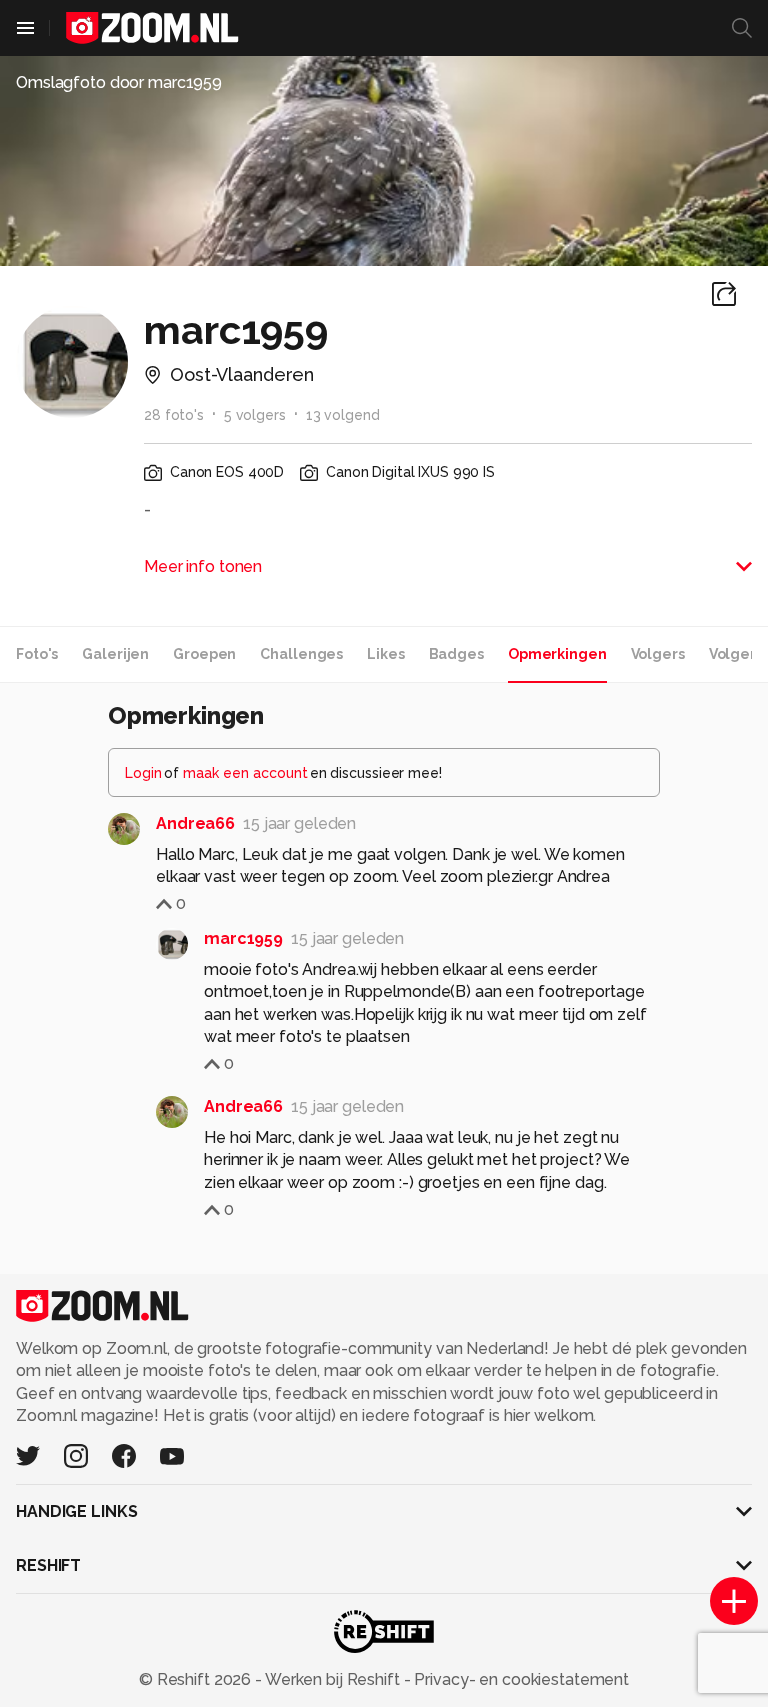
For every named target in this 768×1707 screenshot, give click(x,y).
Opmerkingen (557, 654)
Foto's (37, 654)
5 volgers (255, 415)
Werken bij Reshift (333, 1679)
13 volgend (343, 415)
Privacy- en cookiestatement (519, 1679)
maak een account (245, 773)
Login (143, 773)
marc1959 (243, 938)
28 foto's (174, 415)
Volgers (658, 654)
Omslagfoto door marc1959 (119, 82)
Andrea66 (195, 823)
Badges (456, 654)
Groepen (204, 654)
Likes (385, 654)
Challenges (301, 654)
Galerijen (115, 654)
